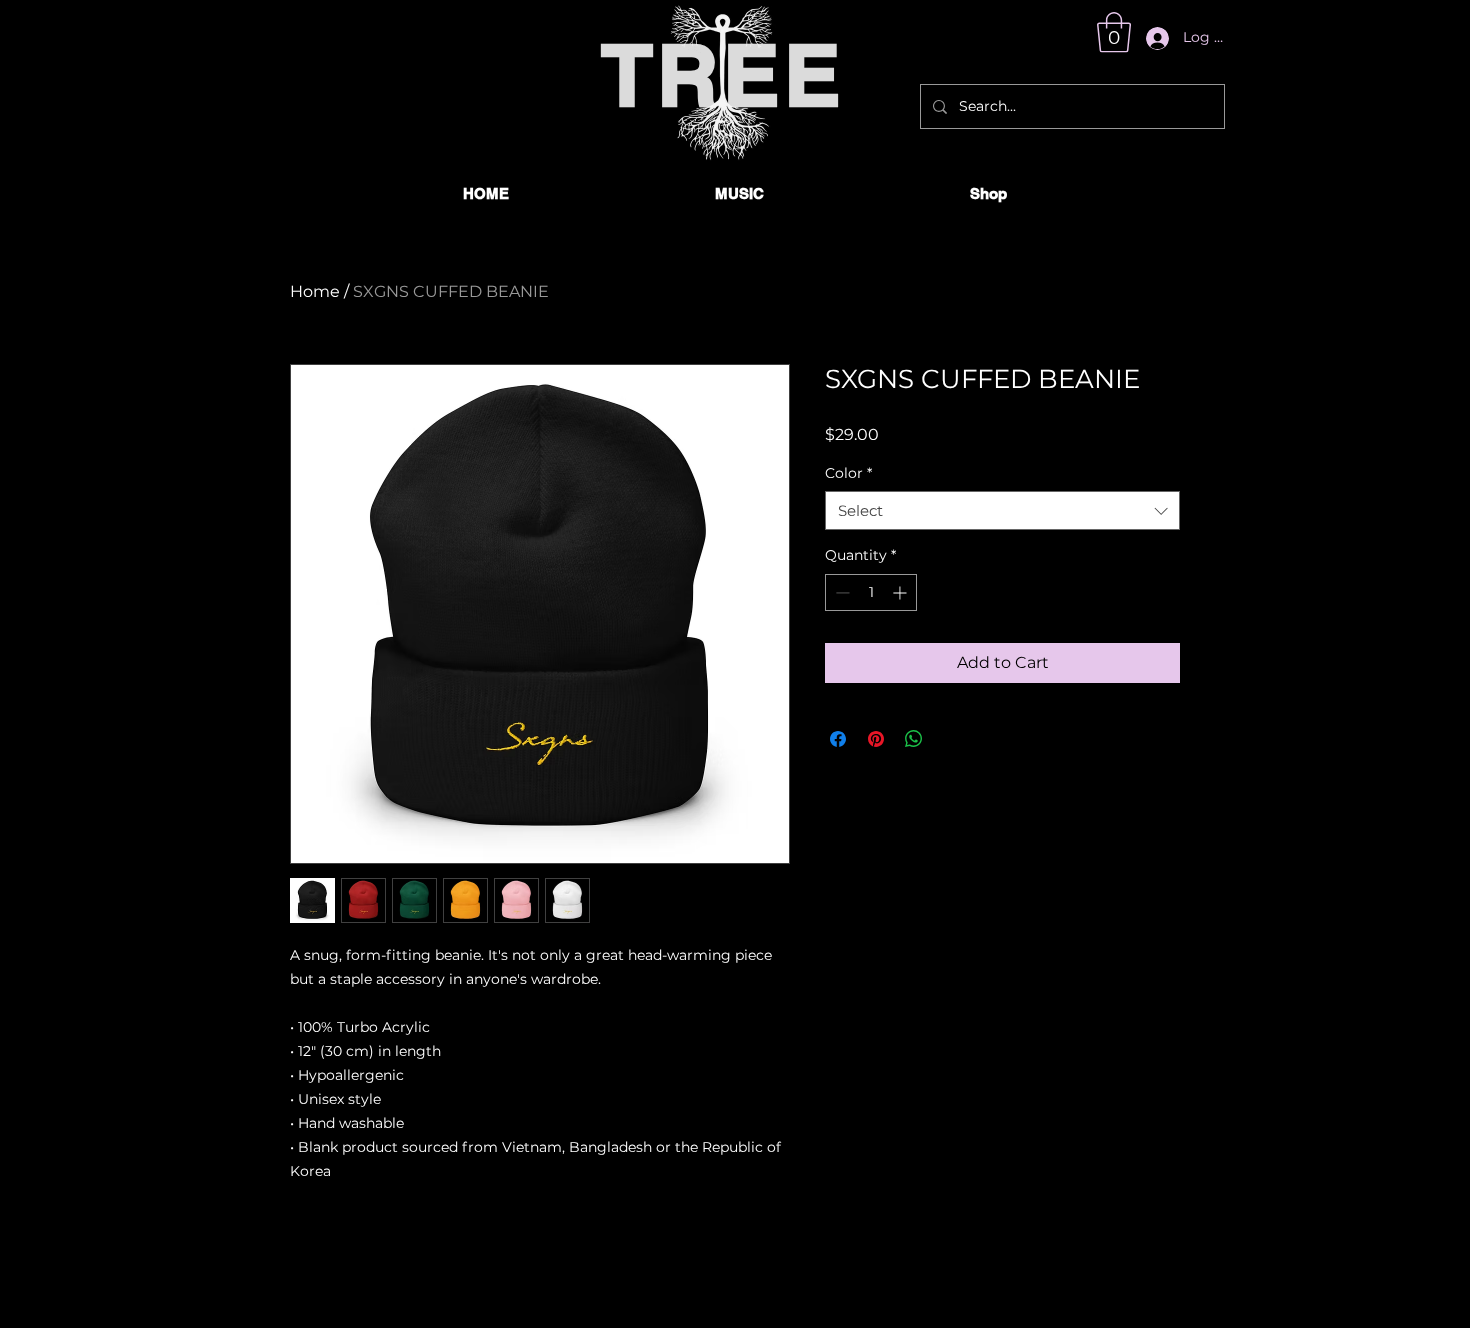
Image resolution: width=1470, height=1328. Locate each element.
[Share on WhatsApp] (914, 739)
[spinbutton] (871, 592)
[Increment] (901, 592)
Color (848, 473)
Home (315, 291)
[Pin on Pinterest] (876, 739)
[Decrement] (840, 592)
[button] (1114, 32)
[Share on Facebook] (838, 739)
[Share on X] (952, 739)
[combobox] (1002, 510)
